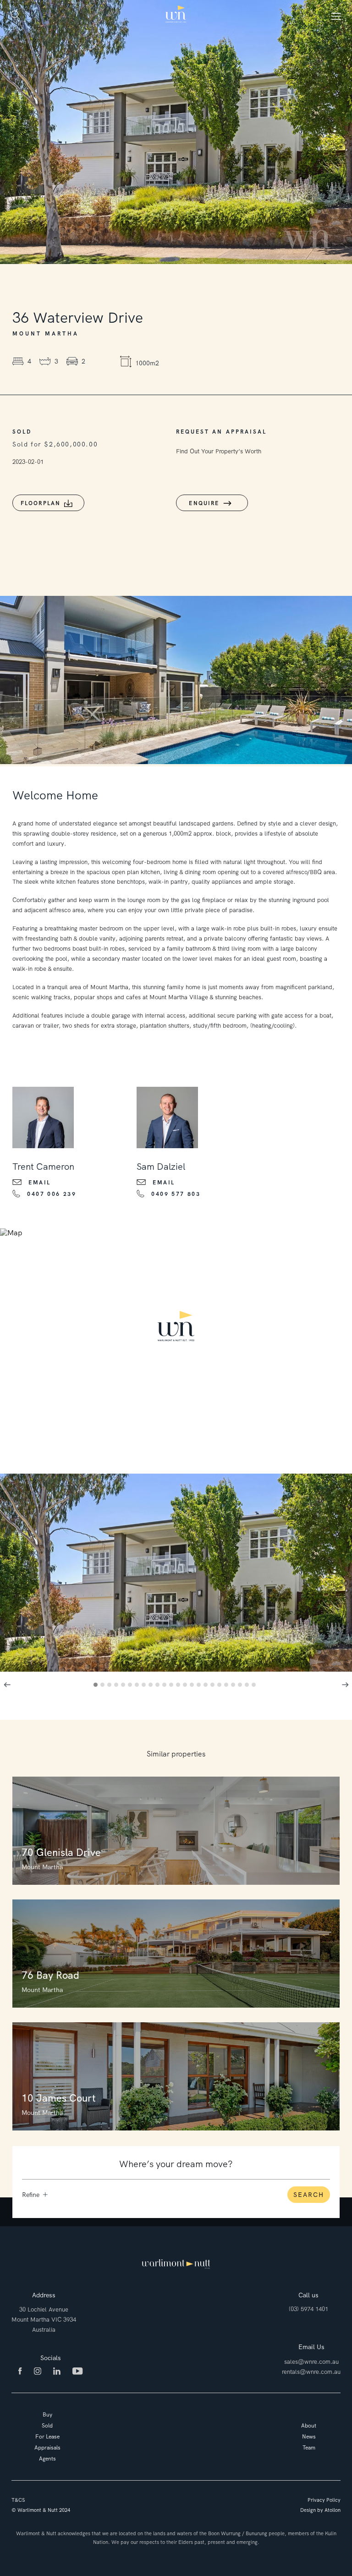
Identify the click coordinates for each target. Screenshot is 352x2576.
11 (166, 1686)
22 (241, 1686)
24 (255, 1686)
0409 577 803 (176, 1194)
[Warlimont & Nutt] (176, 15)
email (40, 1183)
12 (173, 1686)
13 (179, 1686)
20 (228, 1686)
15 (193, 1686)
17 (207, 1686)
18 (214, 1686)
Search (309, 2195)
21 (234, 1686)
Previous (7, 1684)
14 (186, 1686)
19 (221, 1686)
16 (200, 1686)
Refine (31, 2195)
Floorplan (41, 503)
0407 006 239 (52, 1194)
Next (345, 1684)
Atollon (333, 2510)
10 (159, 1686)
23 (248, 1686)
